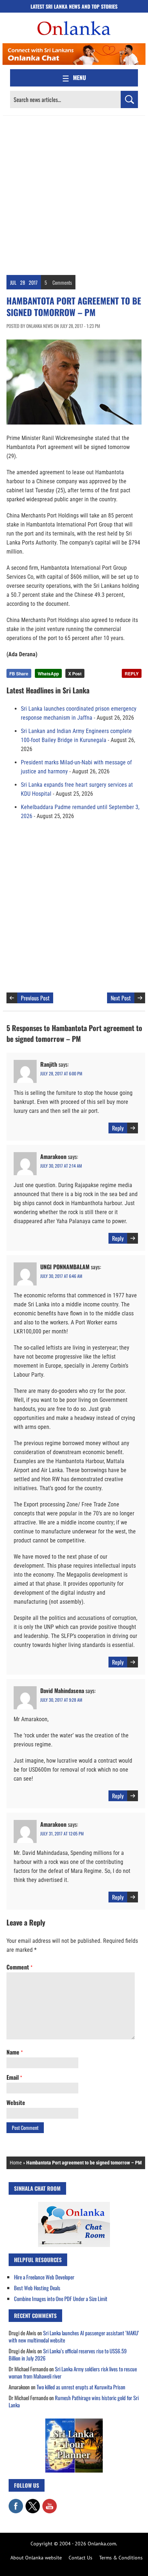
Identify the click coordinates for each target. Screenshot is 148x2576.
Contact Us (80, 2558)
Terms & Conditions (121, 2558)
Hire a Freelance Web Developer (44, 2277)
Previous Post (35, 998)
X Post (75, 674)
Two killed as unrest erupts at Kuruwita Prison (81, 2387)
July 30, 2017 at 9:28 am (61, 1700)
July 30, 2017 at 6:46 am (61, 1276)
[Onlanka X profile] (33, 2502)
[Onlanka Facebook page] (16, 2502)
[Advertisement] (74, 194)
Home (16, 2163)
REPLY (132, 674)
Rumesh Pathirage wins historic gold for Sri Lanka (74, 2401)
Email (14, 2077)
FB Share (19, 674)
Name (15, 2052)
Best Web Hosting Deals (37, 2288)
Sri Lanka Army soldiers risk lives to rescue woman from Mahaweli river (73, 2372)
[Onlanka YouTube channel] (50, 2502)
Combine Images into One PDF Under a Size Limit (61, 2299)
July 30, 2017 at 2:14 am (61, 1166)
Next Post (121, 998)
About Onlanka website (36, 2558)
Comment (19, 1967)
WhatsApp (48, 674)
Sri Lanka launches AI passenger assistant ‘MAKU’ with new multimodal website (74, 2336)
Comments (62, 282)
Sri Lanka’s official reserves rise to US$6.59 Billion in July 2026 (68, 2354)
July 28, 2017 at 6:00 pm (61, 1073)
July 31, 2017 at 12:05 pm (62, 1833)
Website (16, 2102)
